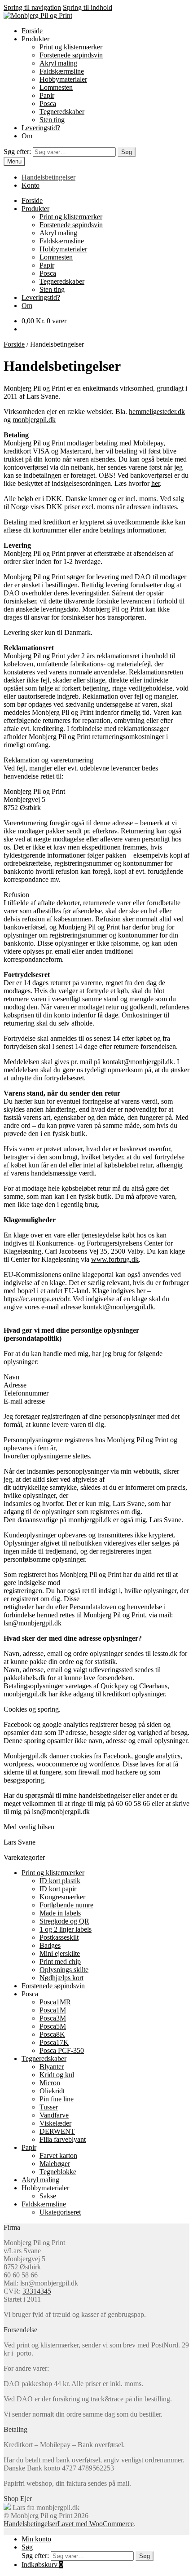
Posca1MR (55, 2002)
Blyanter (52, 2067)
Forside (32, 31)
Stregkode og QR (64, 1921)
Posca (48, 103)
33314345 (37, 2291)
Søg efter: (17, 152)
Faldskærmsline (62, 71)
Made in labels (60, 1913)
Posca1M (53, 2010)
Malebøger (55, 2164)
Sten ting (52, 120)
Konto (31, 185)
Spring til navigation (32, 7)
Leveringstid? (41, 128)
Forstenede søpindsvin (71, 55)
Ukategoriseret (60, 2212)
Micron (50, 2083)
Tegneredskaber (62, 112)
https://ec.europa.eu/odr (36, 1299)
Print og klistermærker (71, 47)
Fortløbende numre (66, 1905)
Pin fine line (57, 2099)
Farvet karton (58, 2155)
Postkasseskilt (59, 1937)
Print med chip (60, 1962)
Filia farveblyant (63, 2139)
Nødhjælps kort (61, 1978)
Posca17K (54, 2042)
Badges (50, 1945)
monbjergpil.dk (34, 420)
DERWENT (57, 2131)
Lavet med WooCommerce (96, 2524)
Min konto (36, 2539)
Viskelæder (55, 2123)
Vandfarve (54, 2115)
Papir (47, 95)
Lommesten (56, 87)
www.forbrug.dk (115, 1259)
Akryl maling (58, 63)
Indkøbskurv (42, 2565)
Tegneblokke (58, 2172)
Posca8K (52, 2034)
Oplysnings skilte (64, 1970)
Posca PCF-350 (62, 2050)
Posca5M (53, 2026)
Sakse (48, 2196)
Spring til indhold (88, 7)
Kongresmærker (62, 1897)
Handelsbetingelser (48, 177)
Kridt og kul (57, 2075)
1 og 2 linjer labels (66, 1929)
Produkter (35, 39)
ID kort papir (58, 1889)
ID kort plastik (60, 1881)
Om (27, 136)
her (156, 483)
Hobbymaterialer (63, 79)
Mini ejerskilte (60, 1953)
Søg (127, 152)
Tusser (49, 2107)
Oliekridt (52, 2091)
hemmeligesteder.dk (157, 412)
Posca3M (53, 2018)
